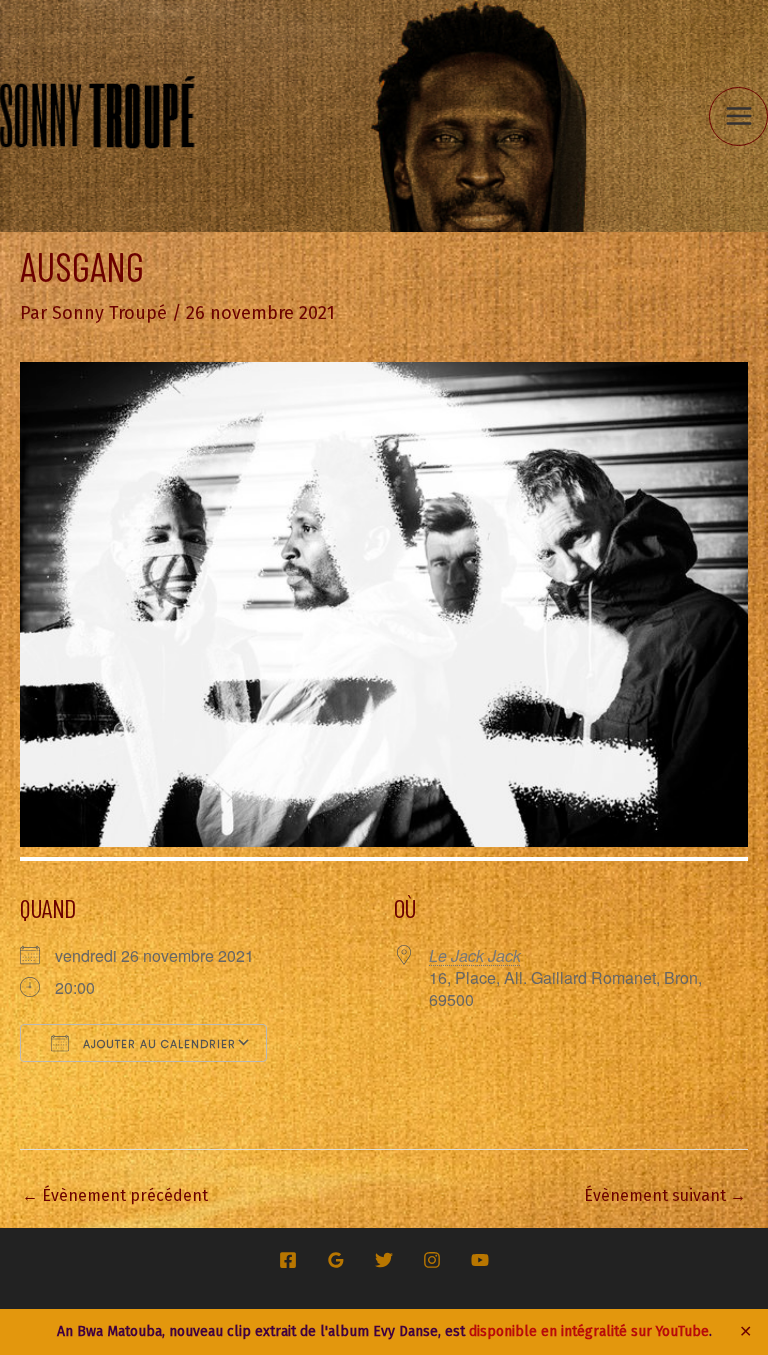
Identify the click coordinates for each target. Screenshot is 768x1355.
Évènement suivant (665, 1195)
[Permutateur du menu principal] (738, 116)
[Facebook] (288, 1260)
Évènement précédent (115, 1195)
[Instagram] (432, 1260)
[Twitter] (384, 1260)
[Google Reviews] (336, 1260)
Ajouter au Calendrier (157, 1044)
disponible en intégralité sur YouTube (589, 1331)
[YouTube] (480, 1260)
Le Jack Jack (475, 955)
